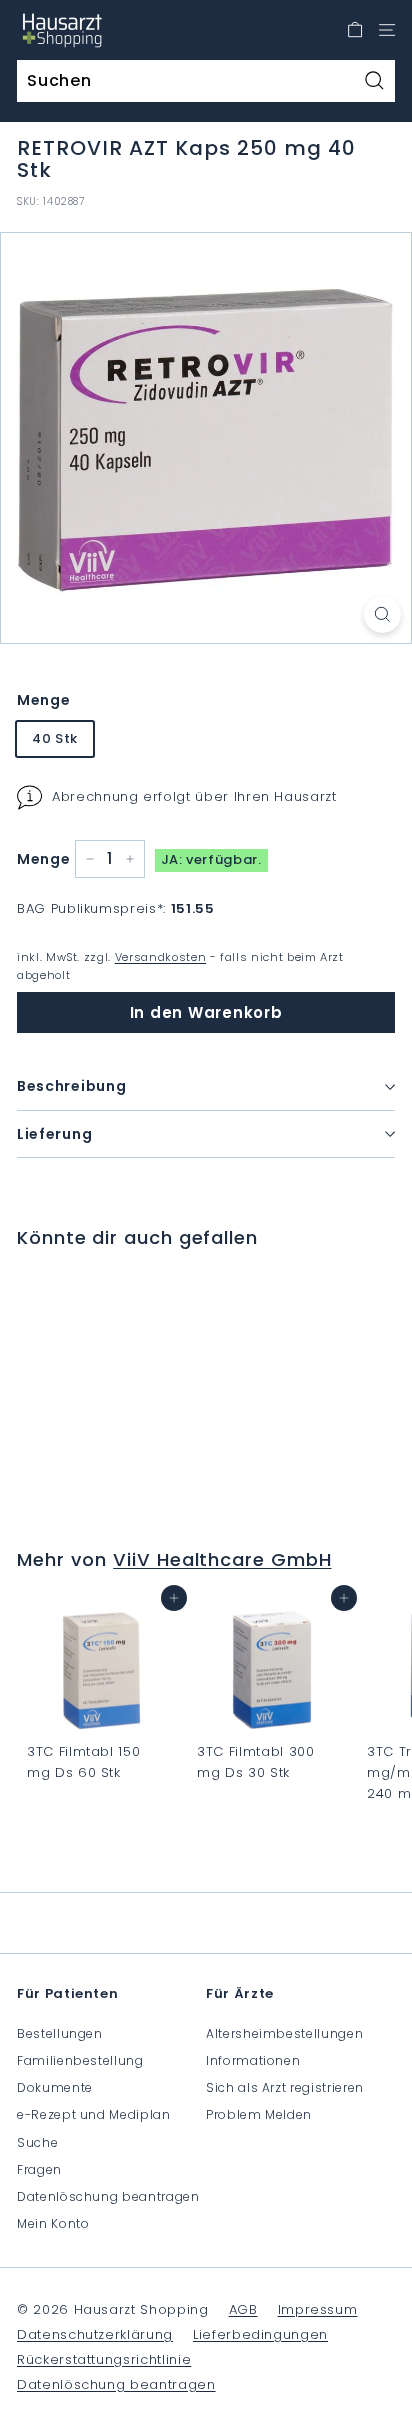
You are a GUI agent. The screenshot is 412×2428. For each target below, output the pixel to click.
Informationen (253, 2060)
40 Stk (55, 738)
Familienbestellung (80, 2060)
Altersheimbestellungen (284, 2033)
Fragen (39, 2169)
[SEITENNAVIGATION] (387, 30)
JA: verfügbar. (211, 859)
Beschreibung (71, 1086)
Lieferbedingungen (260, 2334)
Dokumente (55, 2087)
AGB (243, 2309)
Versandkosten (160, 957)
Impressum (318, 2309)
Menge (43, 700)
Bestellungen (60, 2033)
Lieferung (54, 1134)
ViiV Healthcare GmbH (222, 1559)
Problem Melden (259, 2114)
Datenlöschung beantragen (108, 2196)
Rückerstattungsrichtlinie (104, 2359)
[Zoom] (382, 614)
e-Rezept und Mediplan (94, 2114)
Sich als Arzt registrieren (285, 2087)
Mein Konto (53, 2223)
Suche (37, 2142)
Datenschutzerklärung (95, 2334)
